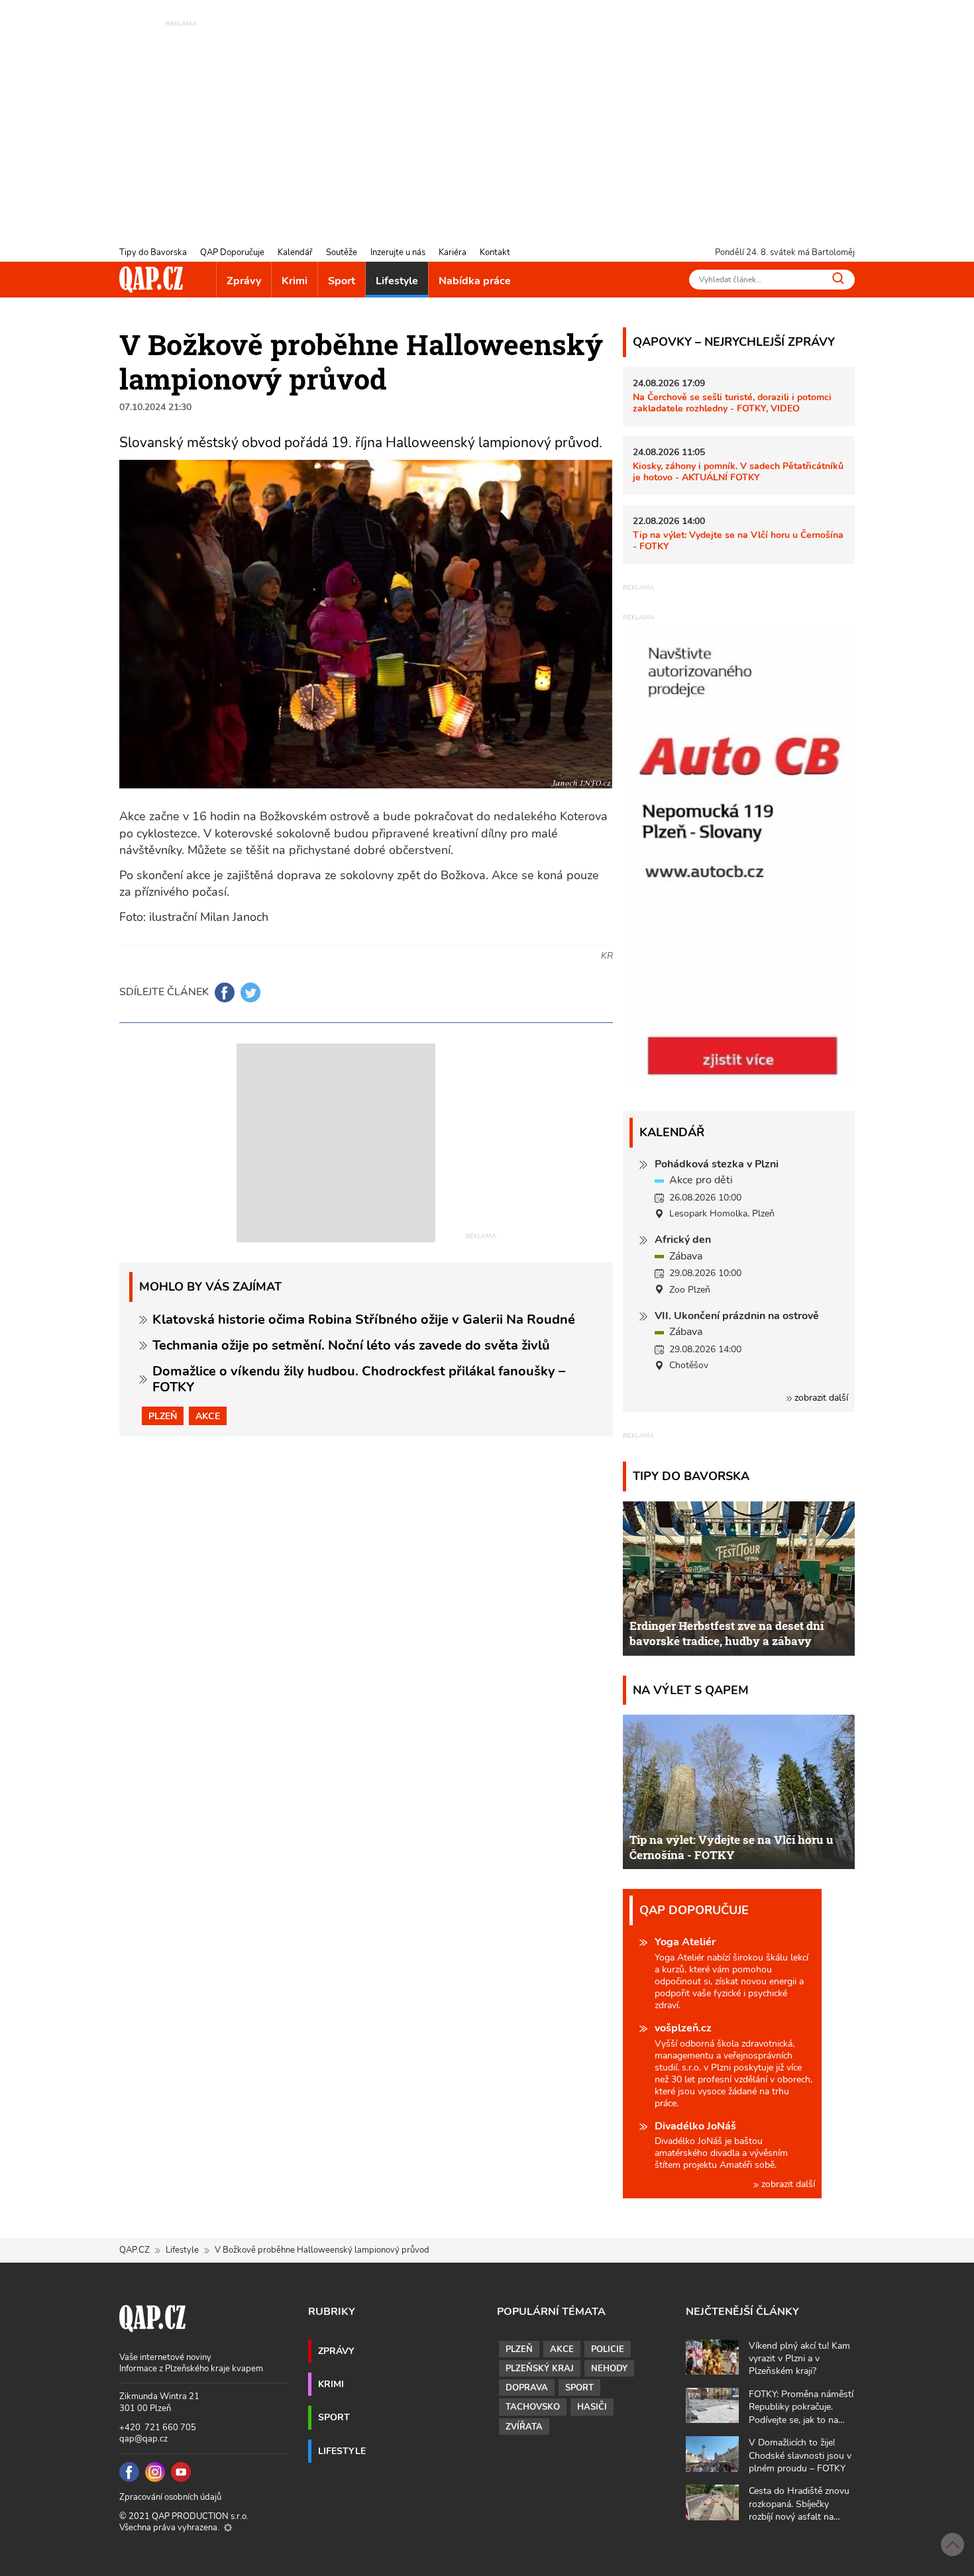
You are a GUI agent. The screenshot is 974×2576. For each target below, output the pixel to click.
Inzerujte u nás (398, 252)
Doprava (527, 2388)
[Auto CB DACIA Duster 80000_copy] (739, 1083)
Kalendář (295, 252)
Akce (208, 1416)
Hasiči (592, 2407)
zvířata (524, 2427)
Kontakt (495, 252)
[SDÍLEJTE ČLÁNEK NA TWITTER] (250, 993)
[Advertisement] (487, 123)
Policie (608, 2349)
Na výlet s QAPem (691, 1690)
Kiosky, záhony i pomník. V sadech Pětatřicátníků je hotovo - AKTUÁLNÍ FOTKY (738, 471)
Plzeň (163, 1416)
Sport (342, 281)
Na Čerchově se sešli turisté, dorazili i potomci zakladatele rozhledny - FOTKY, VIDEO (732, 402)
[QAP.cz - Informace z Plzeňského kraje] (151, 280)
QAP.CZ (135, 2250)
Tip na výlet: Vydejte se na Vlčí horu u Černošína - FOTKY (738, 540)
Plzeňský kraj (540, 2369)
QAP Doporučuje (232, 252)
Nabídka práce (475, 281)
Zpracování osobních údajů (170, 2497)
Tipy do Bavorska (153, 252)
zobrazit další (820, 1398)
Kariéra (453, 252)
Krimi (295, 281)
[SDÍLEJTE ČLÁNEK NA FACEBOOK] (225, 993)
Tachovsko (533, 2407)
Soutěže (342, 252)
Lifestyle (397, 281)
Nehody (609, 2369)
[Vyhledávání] (838, 278)
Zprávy (244, 281)
